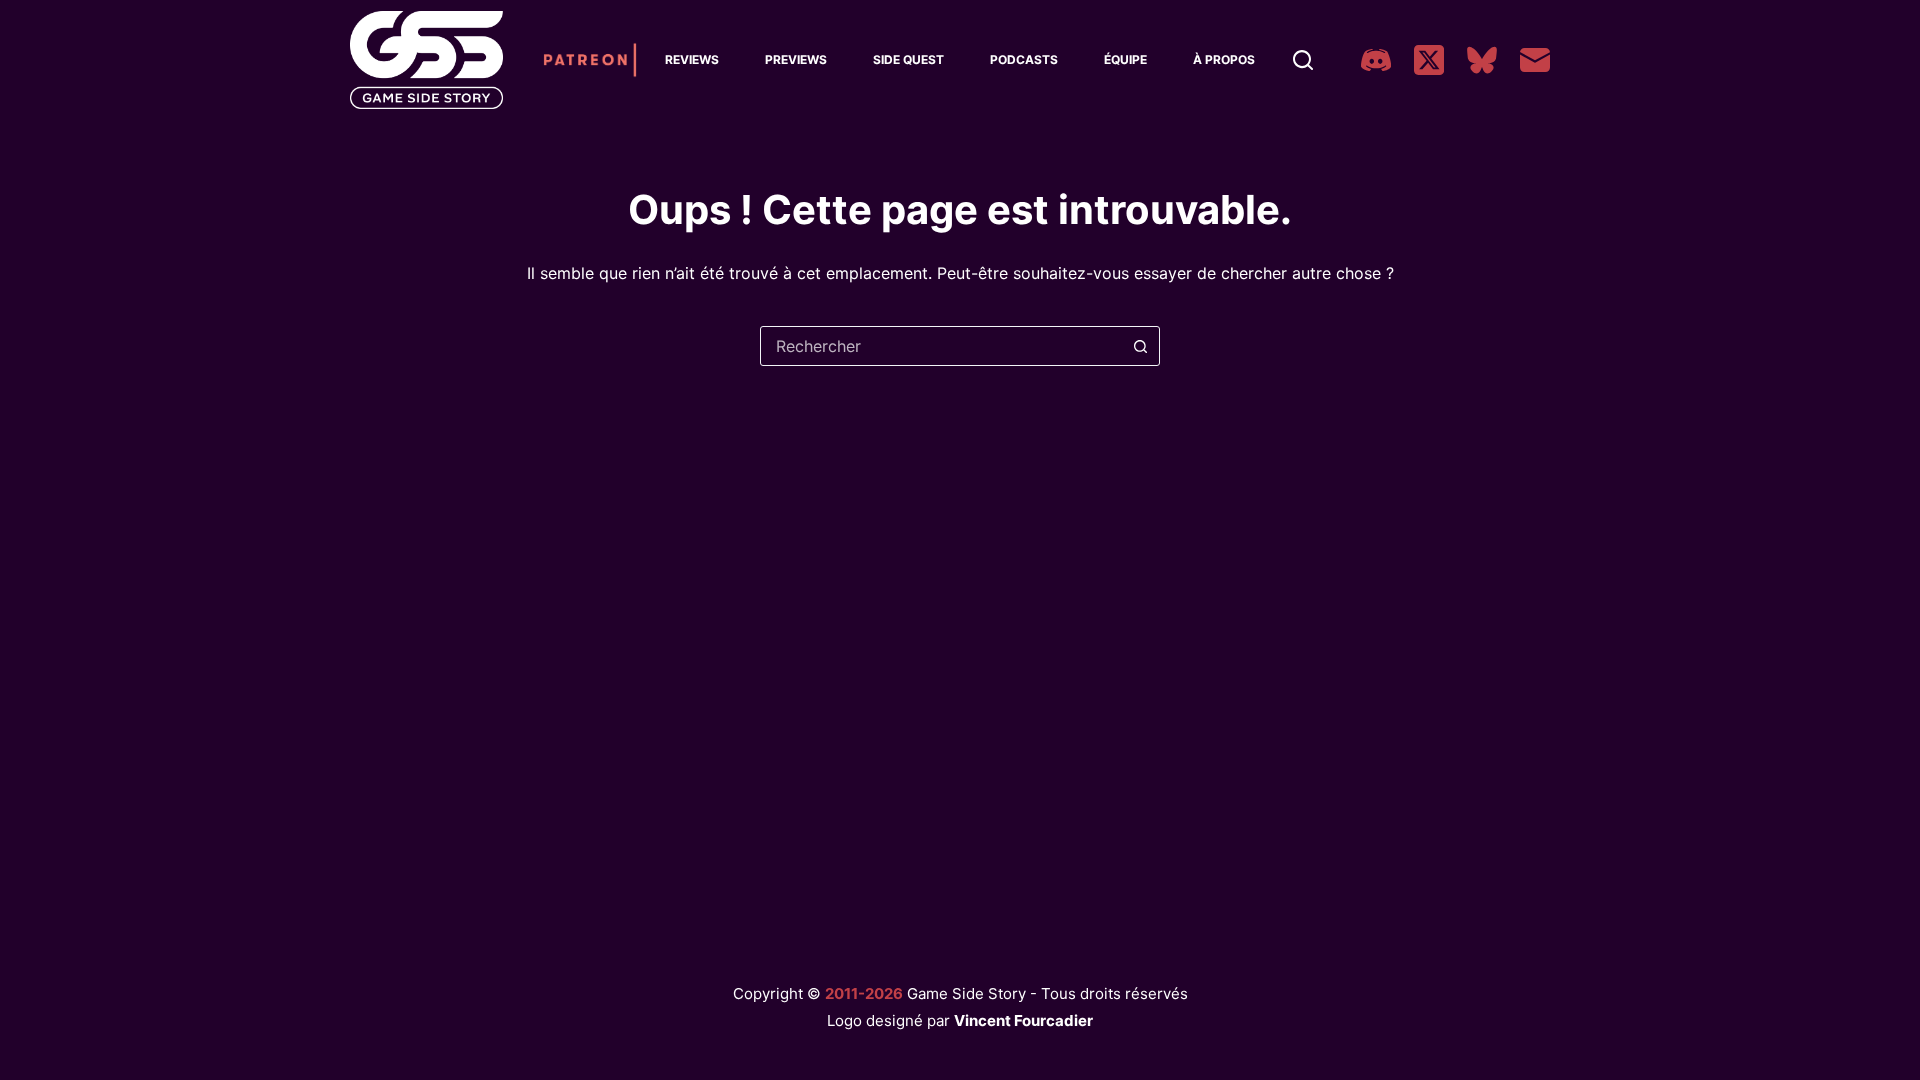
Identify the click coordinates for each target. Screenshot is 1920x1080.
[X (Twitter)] (1429, 60)
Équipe (1125, 59)
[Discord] (1376, 60)
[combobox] (941, 346)
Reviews (692, 59)
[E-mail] (1535, 60)
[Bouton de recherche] (1140, 346)
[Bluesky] (1482, 60)
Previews (796, 59)
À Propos (1224, 59)
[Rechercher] (1303, 60)
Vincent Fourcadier (1023, 1020)
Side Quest (908, 59)
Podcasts (1024, 59)
